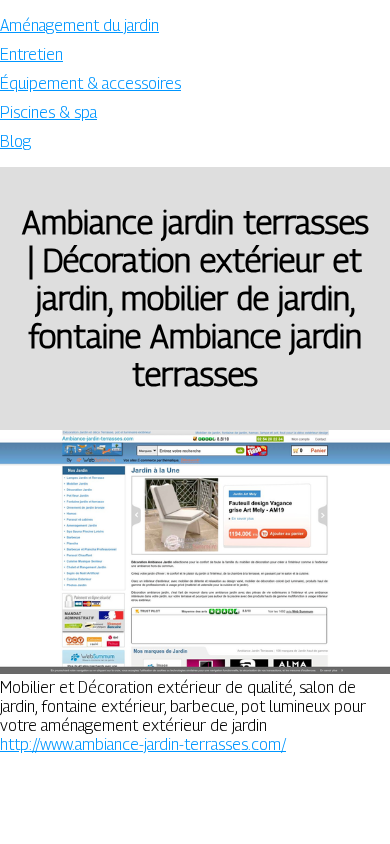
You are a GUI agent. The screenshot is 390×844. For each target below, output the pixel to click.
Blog (15, 141)
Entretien (31, 54)
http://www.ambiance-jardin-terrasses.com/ (143, 744)
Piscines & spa (48, 112)
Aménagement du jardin (79, 25)
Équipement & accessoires (90, 83)
